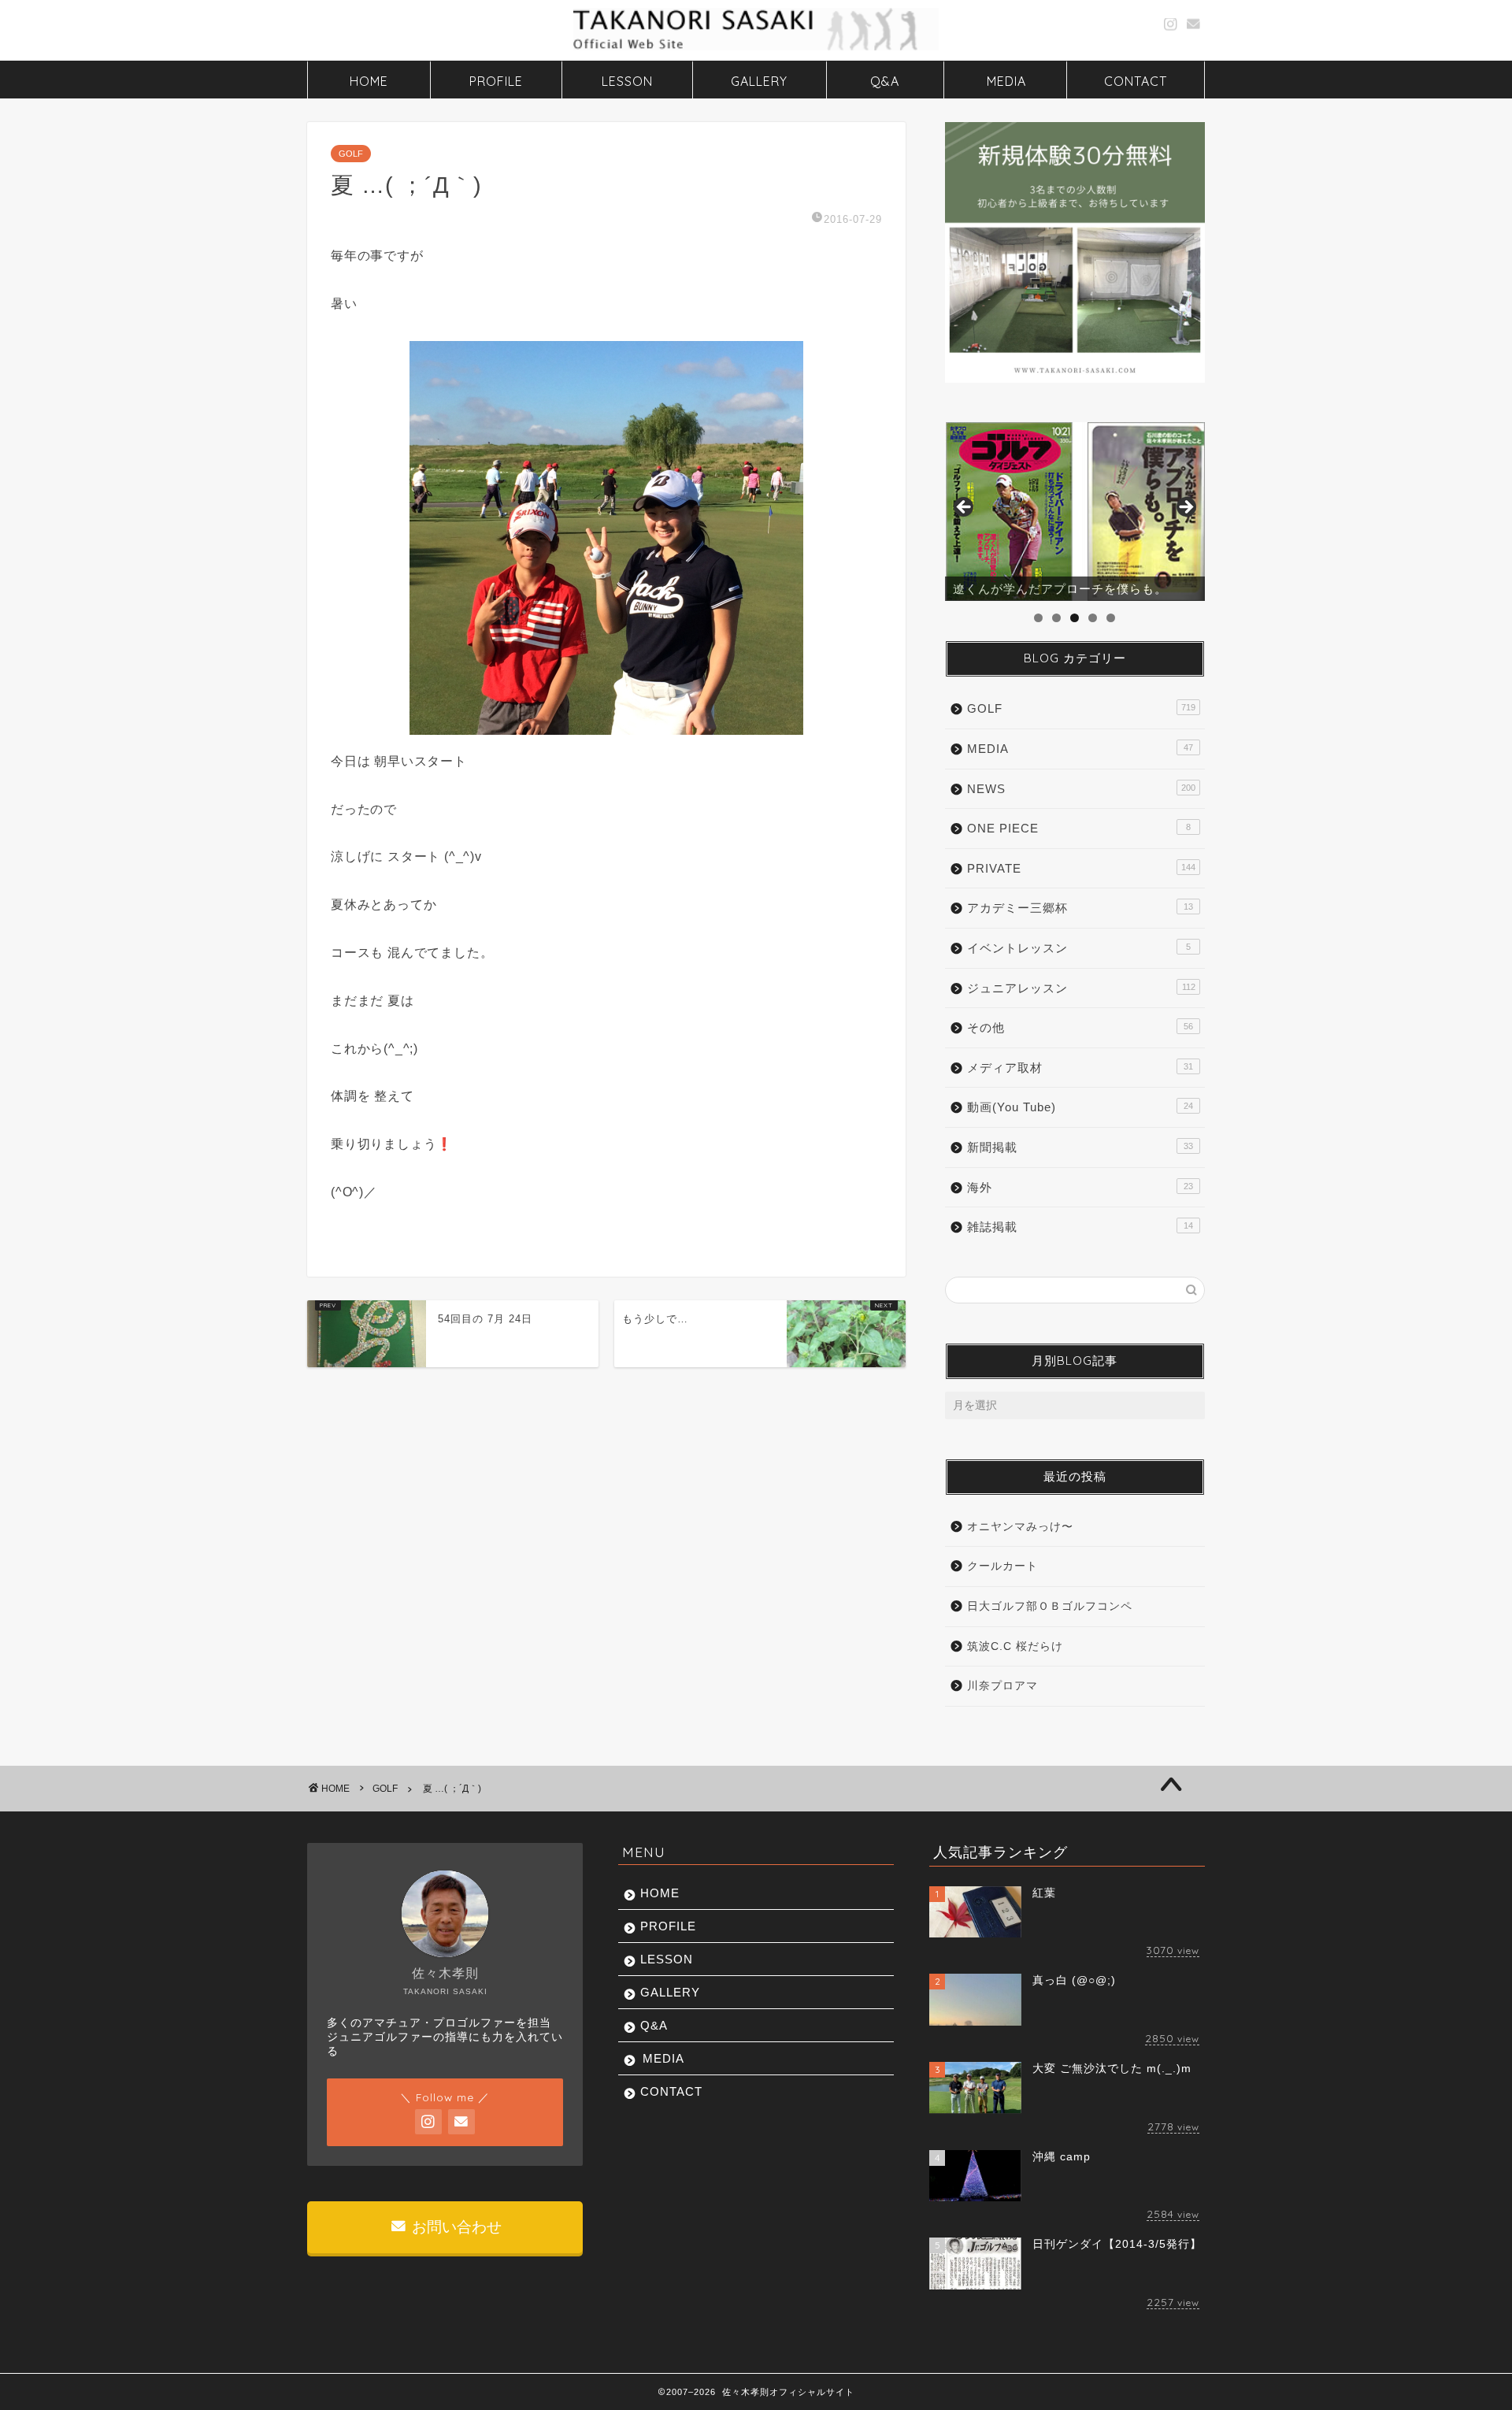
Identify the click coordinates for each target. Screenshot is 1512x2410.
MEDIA (1006, 81)
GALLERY (759, 81)
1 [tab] (1038, 618)
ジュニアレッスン (1081, 988)
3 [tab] (1075, 618)
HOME (369, 81)
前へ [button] (965, 508)
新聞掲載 (1080, 1147)
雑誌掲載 (1080, 1227)
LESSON (627, 81)
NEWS (1081, 789)
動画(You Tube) (1080, 1107)
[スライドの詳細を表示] (1075, 512)
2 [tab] (1056, 618)
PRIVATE (1081, 868)
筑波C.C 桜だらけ (1015, 1646)
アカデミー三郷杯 (1080, 908)
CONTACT (1136, 81)
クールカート (1002, 1566)
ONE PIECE (1079, 828)
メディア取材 (1080, 1068)
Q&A (885, 81)
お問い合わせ (455, 2227)
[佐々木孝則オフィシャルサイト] (756, 49)
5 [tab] (1111, 618)
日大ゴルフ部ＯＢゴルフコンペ (1050, 1606)
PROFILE (496, 81)
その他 (1080, 1027)
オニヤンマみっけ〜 (1020, 1527)
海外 (1080, 1187)
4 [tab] (1093, 618)
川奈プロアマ (1002, 1686)
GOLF (351, 154)
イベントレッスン (1079, 948)
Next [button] (1185, 508)
